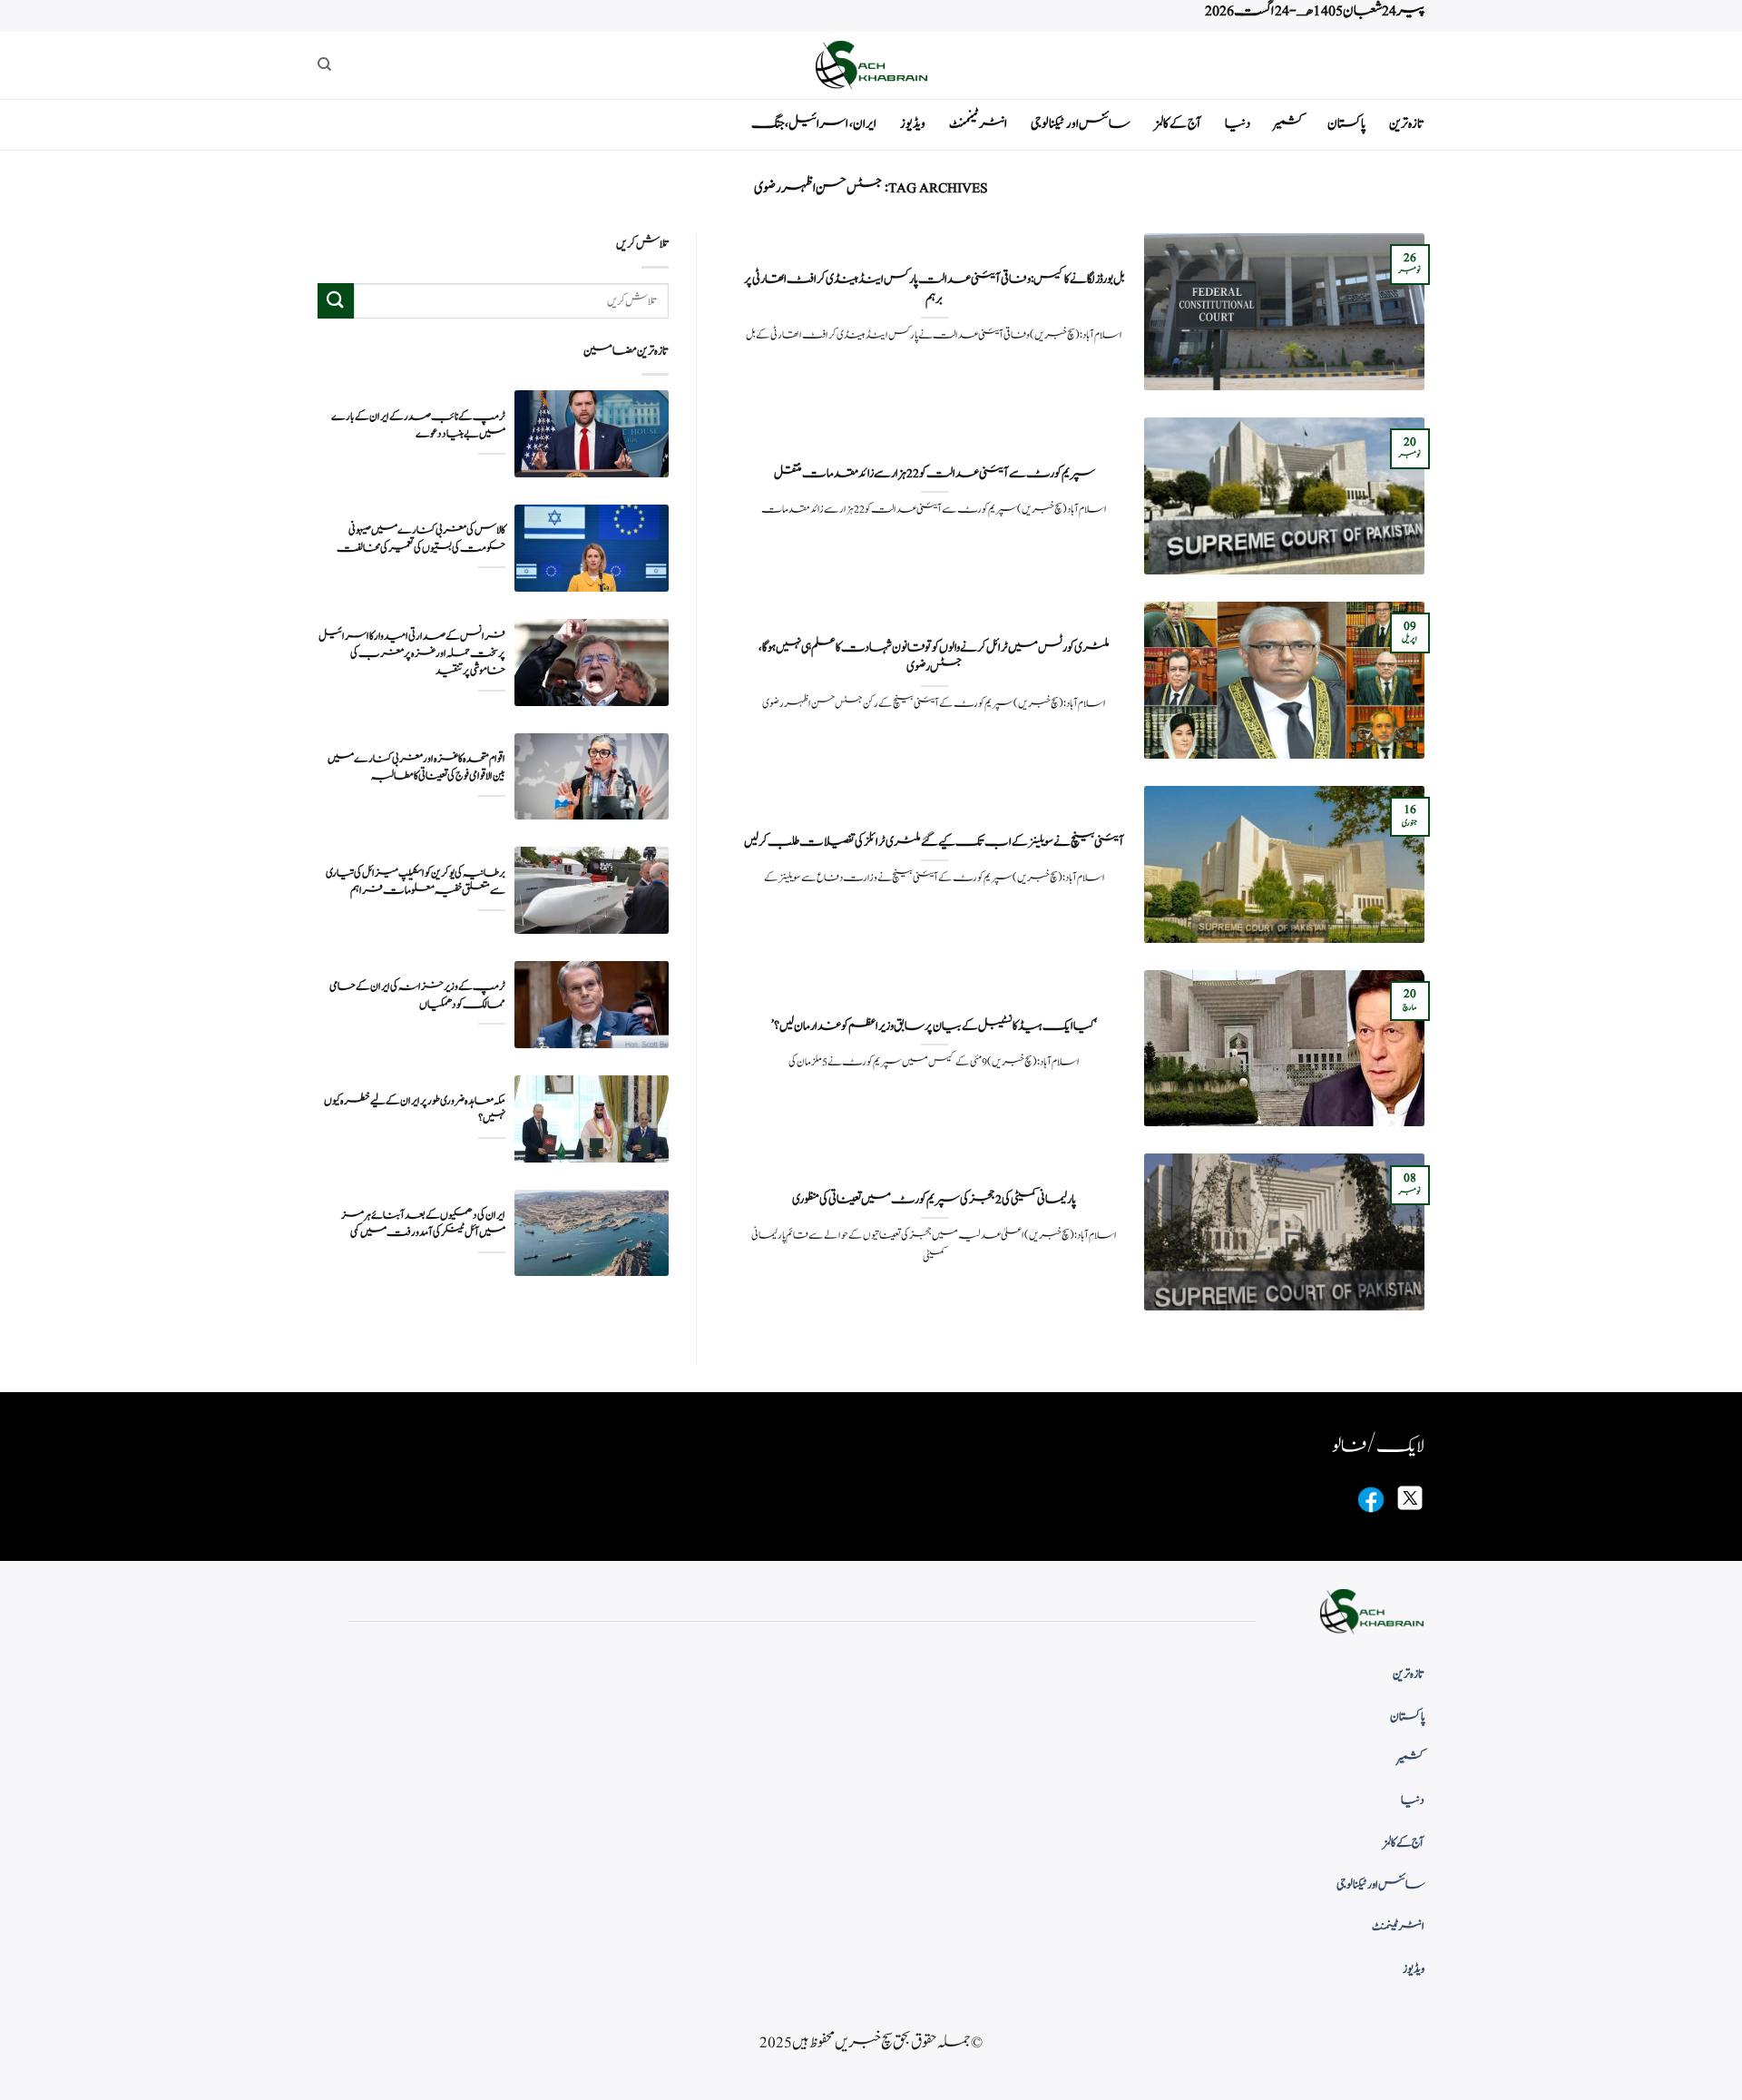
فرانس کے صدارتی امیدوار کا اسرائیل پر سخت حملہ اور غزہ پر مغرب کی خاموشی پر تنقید (412, 654)
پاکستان (1346, 124)
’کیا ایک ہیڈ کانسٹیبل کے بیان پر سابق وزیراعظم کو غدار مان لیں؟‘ (934, 1026)
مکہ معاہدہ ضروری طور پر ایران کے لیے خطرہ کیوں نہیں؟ (415, 1110)
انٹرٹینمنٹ (978, 124)
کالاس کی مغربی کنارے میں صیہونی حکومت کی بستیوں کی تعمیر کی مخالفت (421, 539)
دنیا (1238, 124)
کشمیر (1289, 124)
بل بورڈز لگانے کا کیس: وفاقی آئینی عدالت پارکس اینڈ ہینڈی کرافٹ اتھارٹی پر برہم (935, 289)
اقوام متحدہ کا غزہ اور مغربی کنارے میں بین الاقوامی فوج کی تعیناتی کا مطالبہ (416, 768)
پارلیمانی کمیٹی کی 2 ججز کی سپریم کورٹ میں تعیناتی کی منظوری (934, 1200)
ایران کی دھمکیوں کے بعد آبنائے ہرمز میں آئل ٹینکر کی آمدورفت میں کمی (423, 1224)
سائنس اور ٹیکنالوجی (1081, 124)
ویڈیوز (913, 124)
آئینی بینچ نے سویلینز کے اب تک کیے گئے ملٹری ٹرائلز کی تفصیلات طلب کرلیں (934, 842)
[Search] (324, 64)
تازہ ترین (1407, 124)
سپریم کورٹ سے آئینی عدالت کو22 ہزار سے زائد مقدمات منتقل (935, 474)
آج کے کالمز (1178, 124)
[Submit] (336, 301)
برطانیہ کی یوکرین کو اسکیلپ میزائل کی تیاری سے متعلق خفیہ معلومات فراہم (416, 882)
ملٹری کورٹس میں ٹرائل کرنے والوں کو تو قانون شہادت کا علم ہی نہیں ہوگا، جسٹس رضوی (934, 657)
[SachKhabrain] (871, 65)
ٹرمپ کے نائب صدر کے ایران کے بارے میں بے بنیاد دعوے (418, 426)
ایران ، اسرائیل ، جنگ (814, 124)
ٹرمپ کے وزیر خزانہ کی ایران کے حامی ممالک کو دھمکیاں (417, 996)
